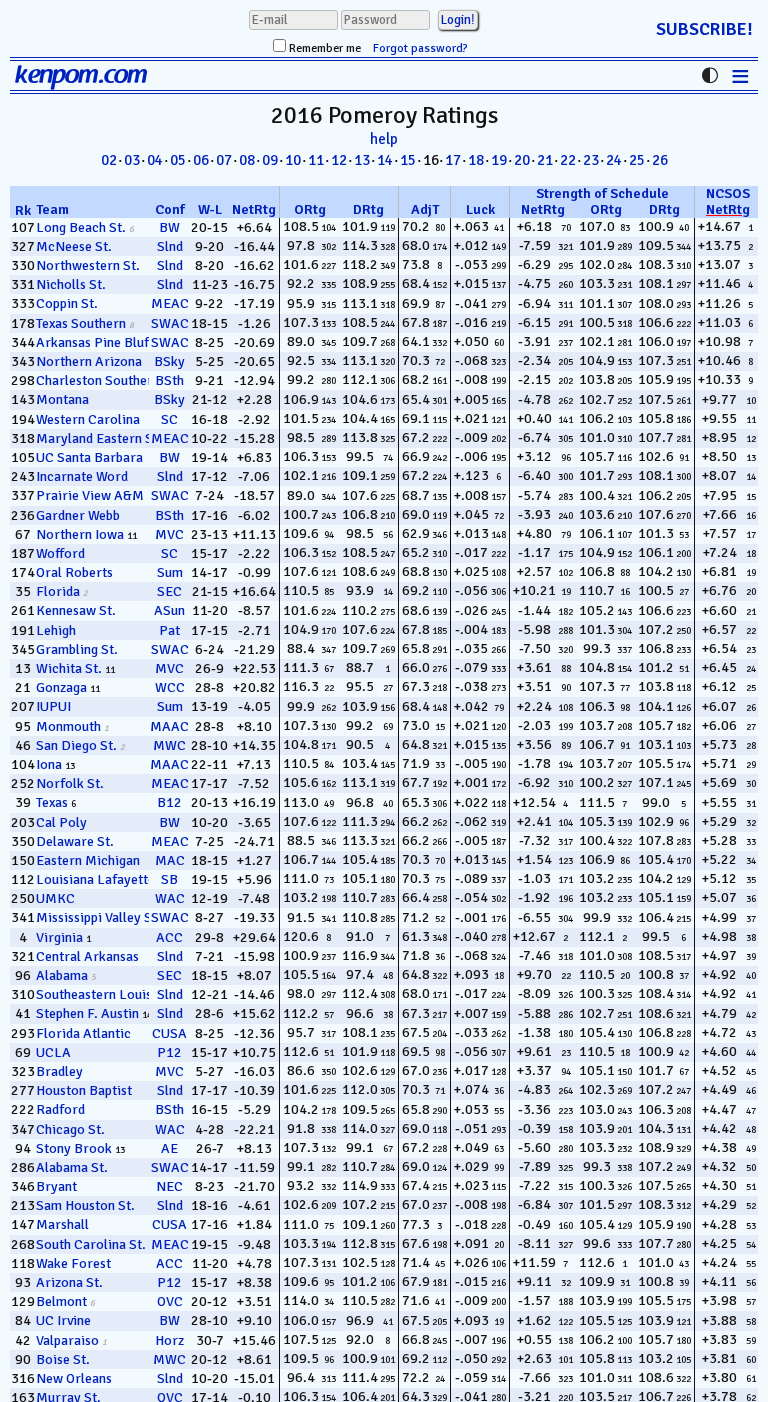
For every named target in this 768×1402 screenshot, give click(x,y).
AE (169, 1148)
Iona (49, 764)
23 (591, 160)
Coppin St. (67, 303)
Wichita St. (69, 668)
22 (568, 160)
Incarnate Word (82, 476)
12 (339, 160)
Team (52, 209)
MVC (169, 534)
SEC (169, 591)
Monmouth (68, 726)
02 (109, 160)
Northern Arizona (89, 361)
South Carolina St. (91, 1244)
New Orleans (74, 1378)
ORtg (310, 209)
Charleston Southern (98, 380)
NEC (169, 1186)
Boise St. (63, 1359)
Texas (52, 802)
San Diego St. (76, 745)
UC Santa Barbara (89, 457)
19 (499, 160)
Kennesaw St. (76, 610)
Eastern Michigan (88, 860)
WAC (170, 898)
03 (132, 160)
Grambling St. (77, 649)
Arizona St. (69, 1282)
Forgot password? (420, 48)
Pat (169, 630)
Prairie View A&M (90, 495)
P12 (169, 1052)
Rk (23, 210)
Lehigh (56, 630)
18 (476, 160)
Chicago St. (70, 1129)
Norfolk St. (70, 783)
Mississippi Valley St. (98, 917)
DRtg (368, 209)
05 (178, 160)
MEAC (170, 303)
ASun (169, 610)
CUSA (169, 1033)
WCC (170, 687)
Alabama (62, 975)
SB (169, 879)
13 (362, 160)
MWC (169, 745)
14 (385, 160)
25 (637, 160)
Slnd (170, 246)
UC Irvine (63, 1320)
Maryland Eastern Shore (108, 438)
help (384, 139)
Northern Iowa (80, 534)
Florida (58, 591)
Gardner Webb (78, 515)
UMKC (55, 898)
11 (316, 160)
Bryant (56, 1186)
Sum (170, 572)
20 (522, 160)
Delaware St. (75, 841)
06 (201, 160)
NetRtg (254, 209)
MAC (170, 860)
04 (155, 160)
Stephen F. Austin (87, 1013)
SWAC (170, 323)
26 (660, 160)
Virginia (59, 937)
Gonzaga (61, 687)
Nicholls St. (71, 284)
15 (408, 160)
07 (224, 160)
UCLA (53, 1052)
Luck (480, 209)
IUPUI (53, 706)
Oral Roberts (74, 572)
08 (247, 160)
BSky (169, 361)
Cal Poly (61, 822)
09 (270, 160)
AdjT (425, 209)
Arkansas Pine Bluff (94, 342)
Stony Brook (74, 1148)
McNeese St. (74, 246)
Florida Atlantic (83, 1033)
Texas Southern (81, 323)
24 (614, 160)
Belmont (61, 1301)
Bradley (59, 1071)
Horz (169, 1340)
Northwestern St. (88, 265)
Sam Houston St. (85, 1205)
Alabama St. (72, 1167)
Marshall (62, 1224)
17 (453, 160)
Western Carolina (88, 419)
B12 (169, 802)
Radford (60, 1109)
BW (169, 227)
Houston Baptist (84, 1090)
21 (545, 160)
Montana (62, 399)
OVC (170, 1301)
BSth (169, 380)
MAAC (169, 726)
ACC (169, 937)
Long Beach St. (81, 227)
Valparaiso (67, 1340)
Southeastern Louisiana (106, 994)
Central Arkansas (87, 956)
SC (169, 419)
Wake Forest (73, 1263)
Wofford (60, 553)
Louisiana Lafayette (95, 879)
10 (293, 160)
